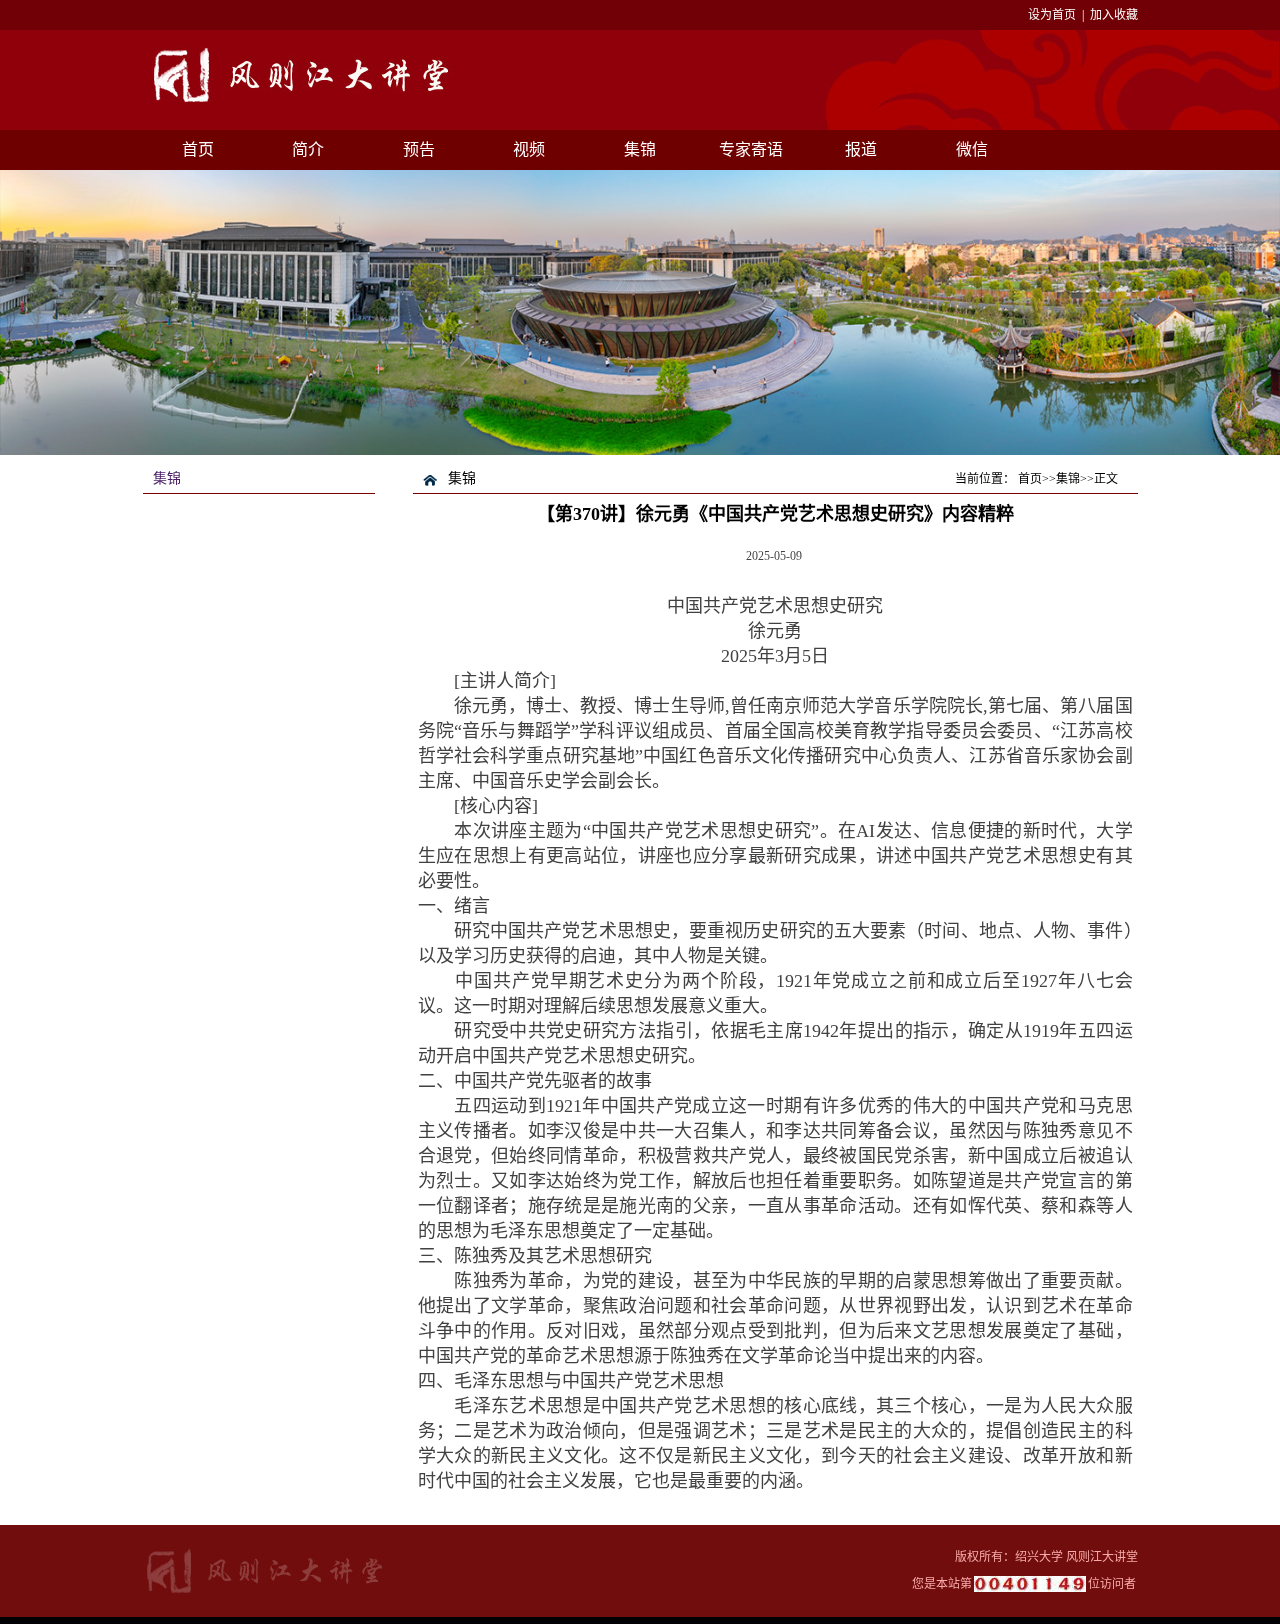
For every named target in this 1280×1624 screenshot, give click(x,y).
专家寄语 (751, 149)
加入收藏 (1114, 15)
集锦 (640, 149)
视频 (529, 149)
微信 (972, 149)
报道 (861, 149)
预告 (419, 149)
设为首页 (1052, 15)
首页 (198, 149)
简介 (308, 149)
